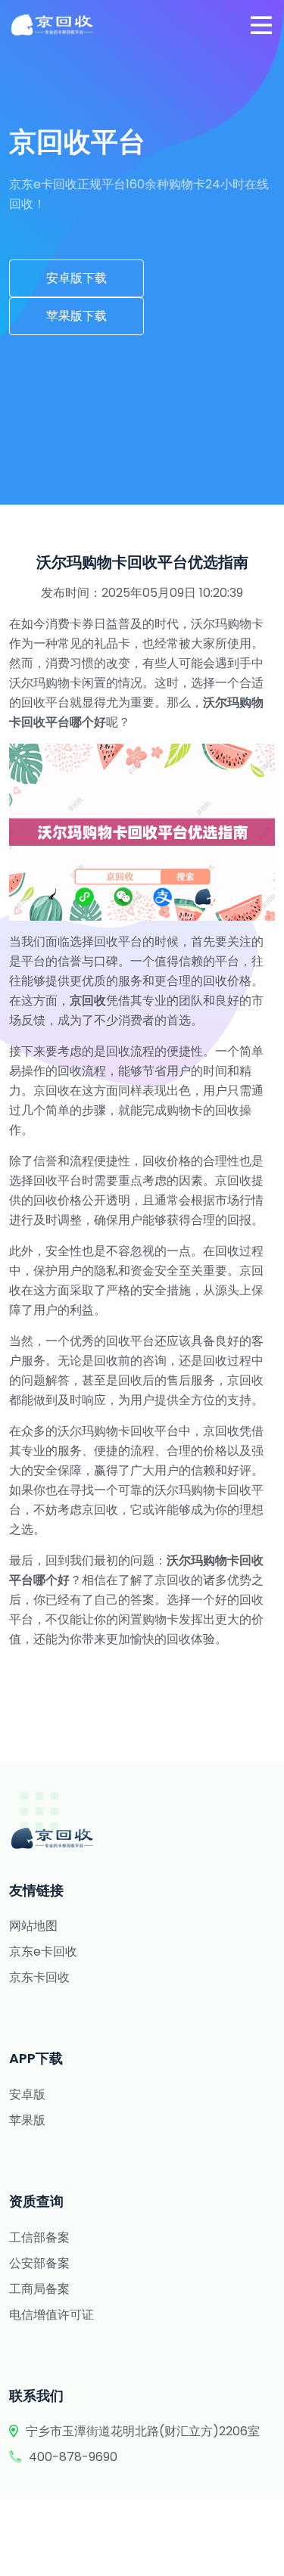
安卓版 (27, 2094)
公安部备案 (39, 2263)
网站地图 (33, 1926)
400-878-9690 (73, 2457)
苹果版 (27, 2120)
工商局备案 (39, 2289)
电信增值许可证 (51, 2315)
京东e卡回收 (43, 1951)
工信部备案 (39, 2237)
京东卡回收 (39, 1977)
